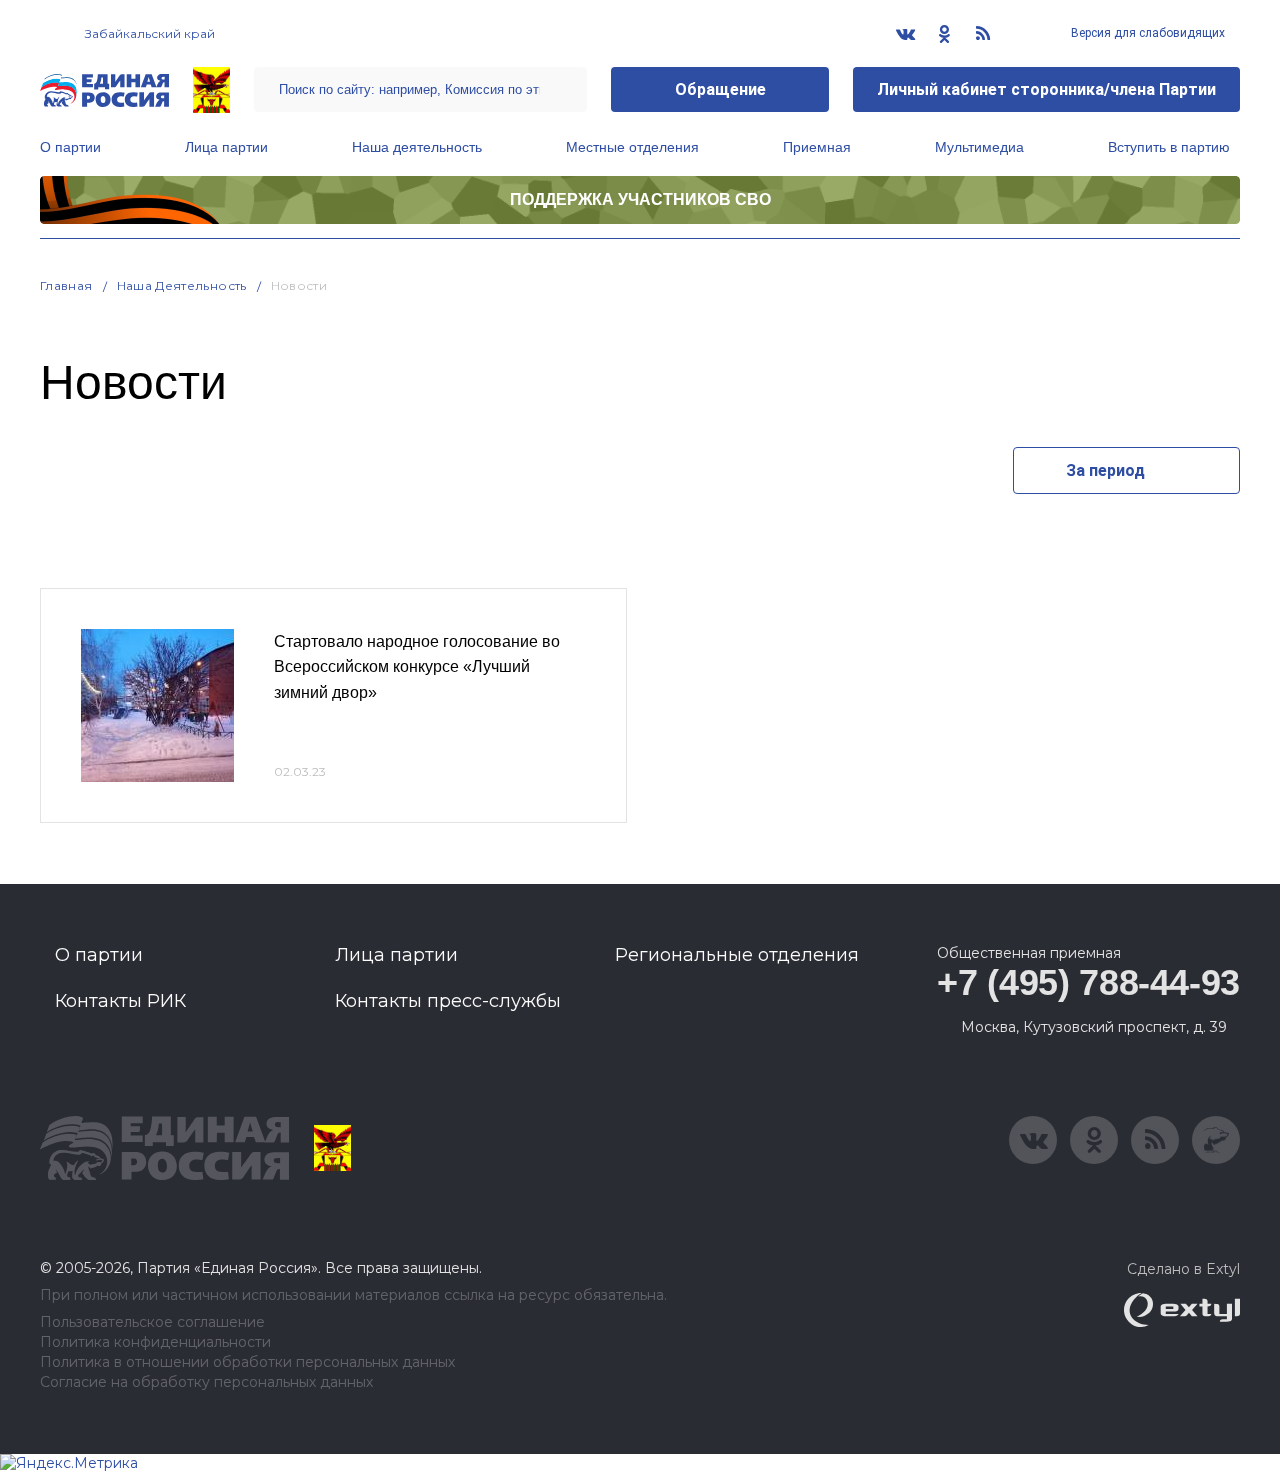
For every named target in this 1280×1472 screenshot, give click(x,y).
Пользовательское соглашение (152, 1322)
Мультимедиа (979, 147)
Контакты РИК (120, 1001)
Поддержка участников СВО (640, 199)
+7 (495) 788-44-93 (1088, 982)
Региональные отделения (737, 955)
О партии (70, 147)
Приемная (817, 147)
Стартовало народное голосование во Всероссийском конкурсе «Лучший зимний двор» (417, 667)
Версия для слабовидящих (1146, 33)
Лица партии (226, 147)
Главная (66, 285)
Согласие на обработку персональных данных (206, 1382)
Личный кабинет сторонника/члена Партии (1046, 89)
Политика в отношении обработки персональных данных (247, 1362)
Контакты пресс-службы (448, 1001)
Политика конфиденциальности (155, 1342)
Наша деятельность (417, 147)
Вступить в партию (1169, 147)
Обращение (720, 89)
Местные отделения (632, 147)
